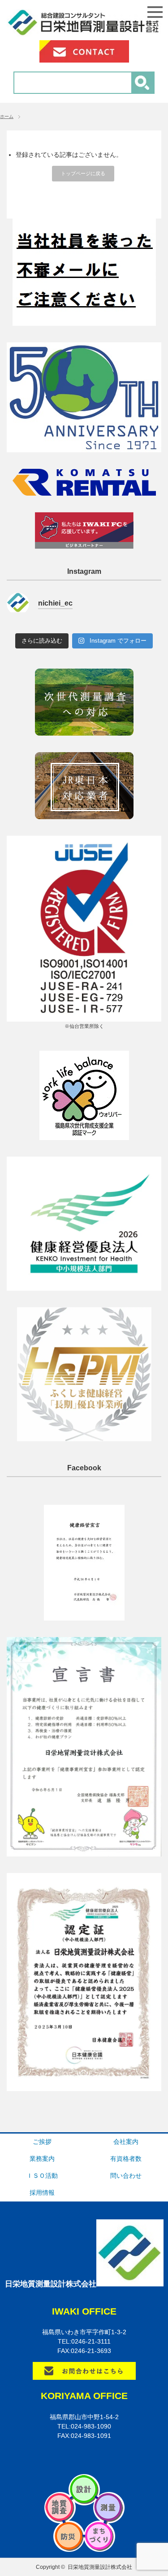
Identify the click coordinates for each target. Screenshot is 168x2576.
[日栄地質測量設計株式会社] (84, 32)
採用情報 (42, 2193)
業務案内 (42, 2159)
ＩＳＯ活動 (42, 2176)
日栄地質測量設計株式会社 (100, 2567)
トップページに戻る (83, 173)
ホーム (7, 116)
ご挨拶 (42, 2142)
